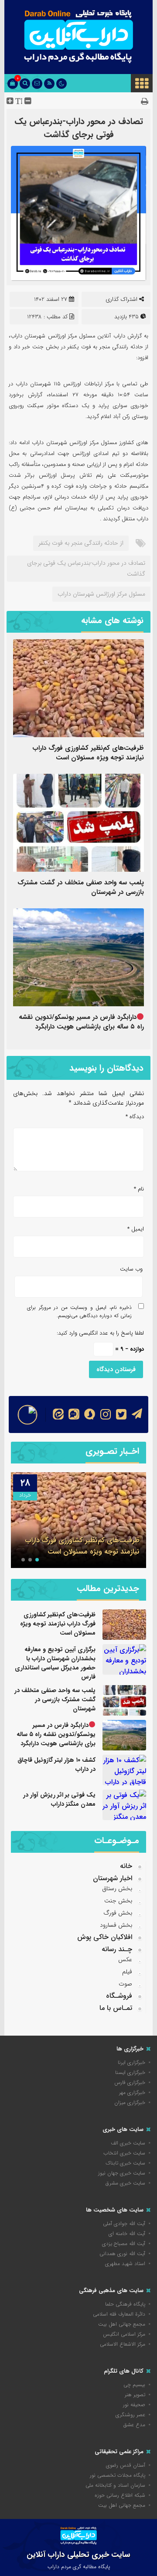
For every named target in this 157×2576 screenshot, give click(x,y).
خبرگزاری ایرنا (131, 2062)
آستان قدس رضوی (126, 2465)
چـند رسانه (117, 1949)
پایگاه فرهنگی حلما (125, 2304)
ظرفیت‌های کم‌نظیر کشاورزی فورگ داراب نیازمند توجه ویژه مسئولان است (88, 753)
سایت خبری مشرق (125, 2183)
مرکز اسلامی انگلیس (124, 2334)
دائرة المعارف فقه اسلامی (119, 2314)
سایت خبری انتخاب (124, 2153)
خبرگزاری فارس (130, 2082)
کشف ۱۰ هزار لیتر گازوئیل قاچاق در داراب (56, 1765)
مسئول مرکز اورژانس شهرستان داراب (101, 594)
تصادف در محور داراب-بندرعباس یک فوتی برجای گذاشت (79, 128)
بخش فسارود (116, 1925)
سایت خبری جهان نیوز (122, 2173)
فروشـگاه (119, 1996)
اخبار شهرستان (113, 1878)
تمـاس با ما (116, 2008)
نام (139, 1189)
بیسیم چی (134, 2385)
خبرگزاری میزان (130, 2102)
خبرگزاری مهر (132, 2092)
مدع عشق (134, 2425)
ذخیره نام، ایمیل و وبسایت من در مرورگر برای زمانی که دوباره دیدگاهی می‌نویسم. (79, 1312)
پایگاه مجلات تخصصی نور (118, 2475)
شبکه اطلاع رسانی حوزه (120, 2495)
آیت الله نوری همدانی (122, 2254)
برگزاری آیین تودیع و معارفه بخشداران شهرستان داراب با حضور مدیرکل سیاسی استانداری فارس (55, 1663)
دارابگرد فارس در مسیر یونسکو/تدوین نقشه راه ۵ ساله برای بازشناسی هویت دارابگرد (81, 1022)
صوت (125, 1984)
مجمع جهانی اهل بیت (122, 2324)
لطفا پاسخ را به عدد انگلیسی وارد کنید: (100, 1333)
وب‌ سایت (131, 1269)
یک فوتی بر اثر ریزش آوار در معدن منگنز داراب (59, 1799)
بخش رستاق (117, 1888)
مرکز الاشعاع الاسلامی (123, 2344)
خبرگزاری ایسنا (130, 2072)
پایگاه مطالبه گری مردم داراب (79, 2567)
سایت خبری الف (128, 2143)
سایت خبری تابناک (125, 2163)
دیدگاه (135, 1117)
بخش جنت (118, 1901)
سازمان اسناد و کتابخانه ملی (115, 2485)
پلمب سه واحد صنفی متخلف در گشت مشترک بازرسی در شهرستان (81, 887)
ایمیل (136, 1229)
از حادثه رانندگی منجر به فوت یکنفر (81, 543)
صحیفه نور (134, 2405)
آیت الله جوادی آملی (124, 2224)
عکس (125, 1959)
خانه (126, 1866)
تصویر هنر (135, 2395)
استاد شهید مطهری (125, 2264)
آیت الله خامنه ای (127, 2234)
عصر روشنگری (130, 2415)
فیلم (127, 1972)
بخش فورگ (118, 1913)
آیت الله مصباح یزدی (124, 2244)
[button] (37, 1560)
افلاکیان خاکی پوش (105, 1937)
